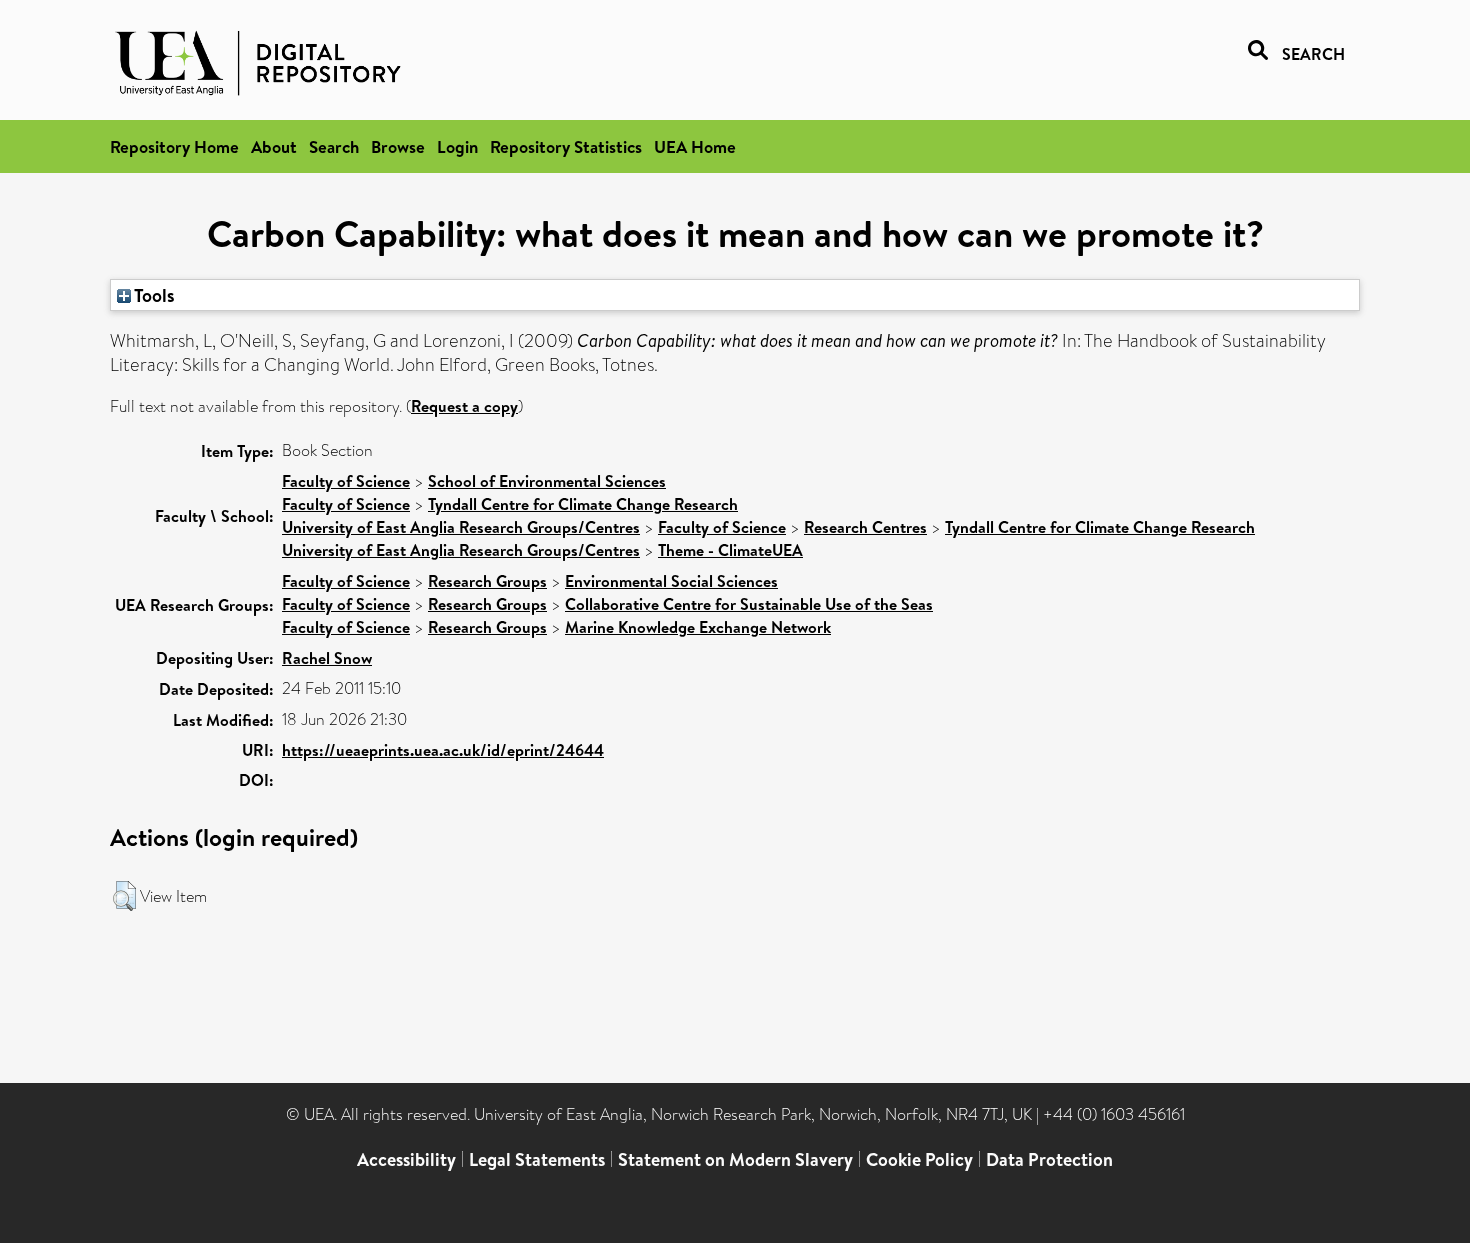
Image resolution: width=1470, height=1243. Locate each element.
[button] (124, 896)
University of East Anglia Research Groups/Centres (461, 527)
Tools (153, 295)
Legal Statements (537, 1159)
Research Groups (487, 581)
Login (457, 146)
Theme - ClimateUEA (730, 550)
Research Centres (865, 527)
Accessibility (406, 1159)
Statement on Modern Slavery (735, 1159)
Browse (398, 146)
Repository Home (174, 146)
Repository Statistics (566, 146)
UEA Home (695, 146)
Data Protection (1049, 1159)
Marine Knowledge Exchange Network (698, 627)
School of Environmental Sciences (547, 481)
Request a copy (464, 406)
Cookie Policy (919, 1159)
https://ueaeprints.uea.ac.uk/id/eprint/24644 (443, 750)
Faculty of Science (346, 481)
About (274, 146)
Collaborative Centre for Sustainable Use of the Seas (749, 604)
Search (334, 146)
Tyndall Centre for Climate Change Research (583, 504)
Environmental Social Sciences (671, 581)
